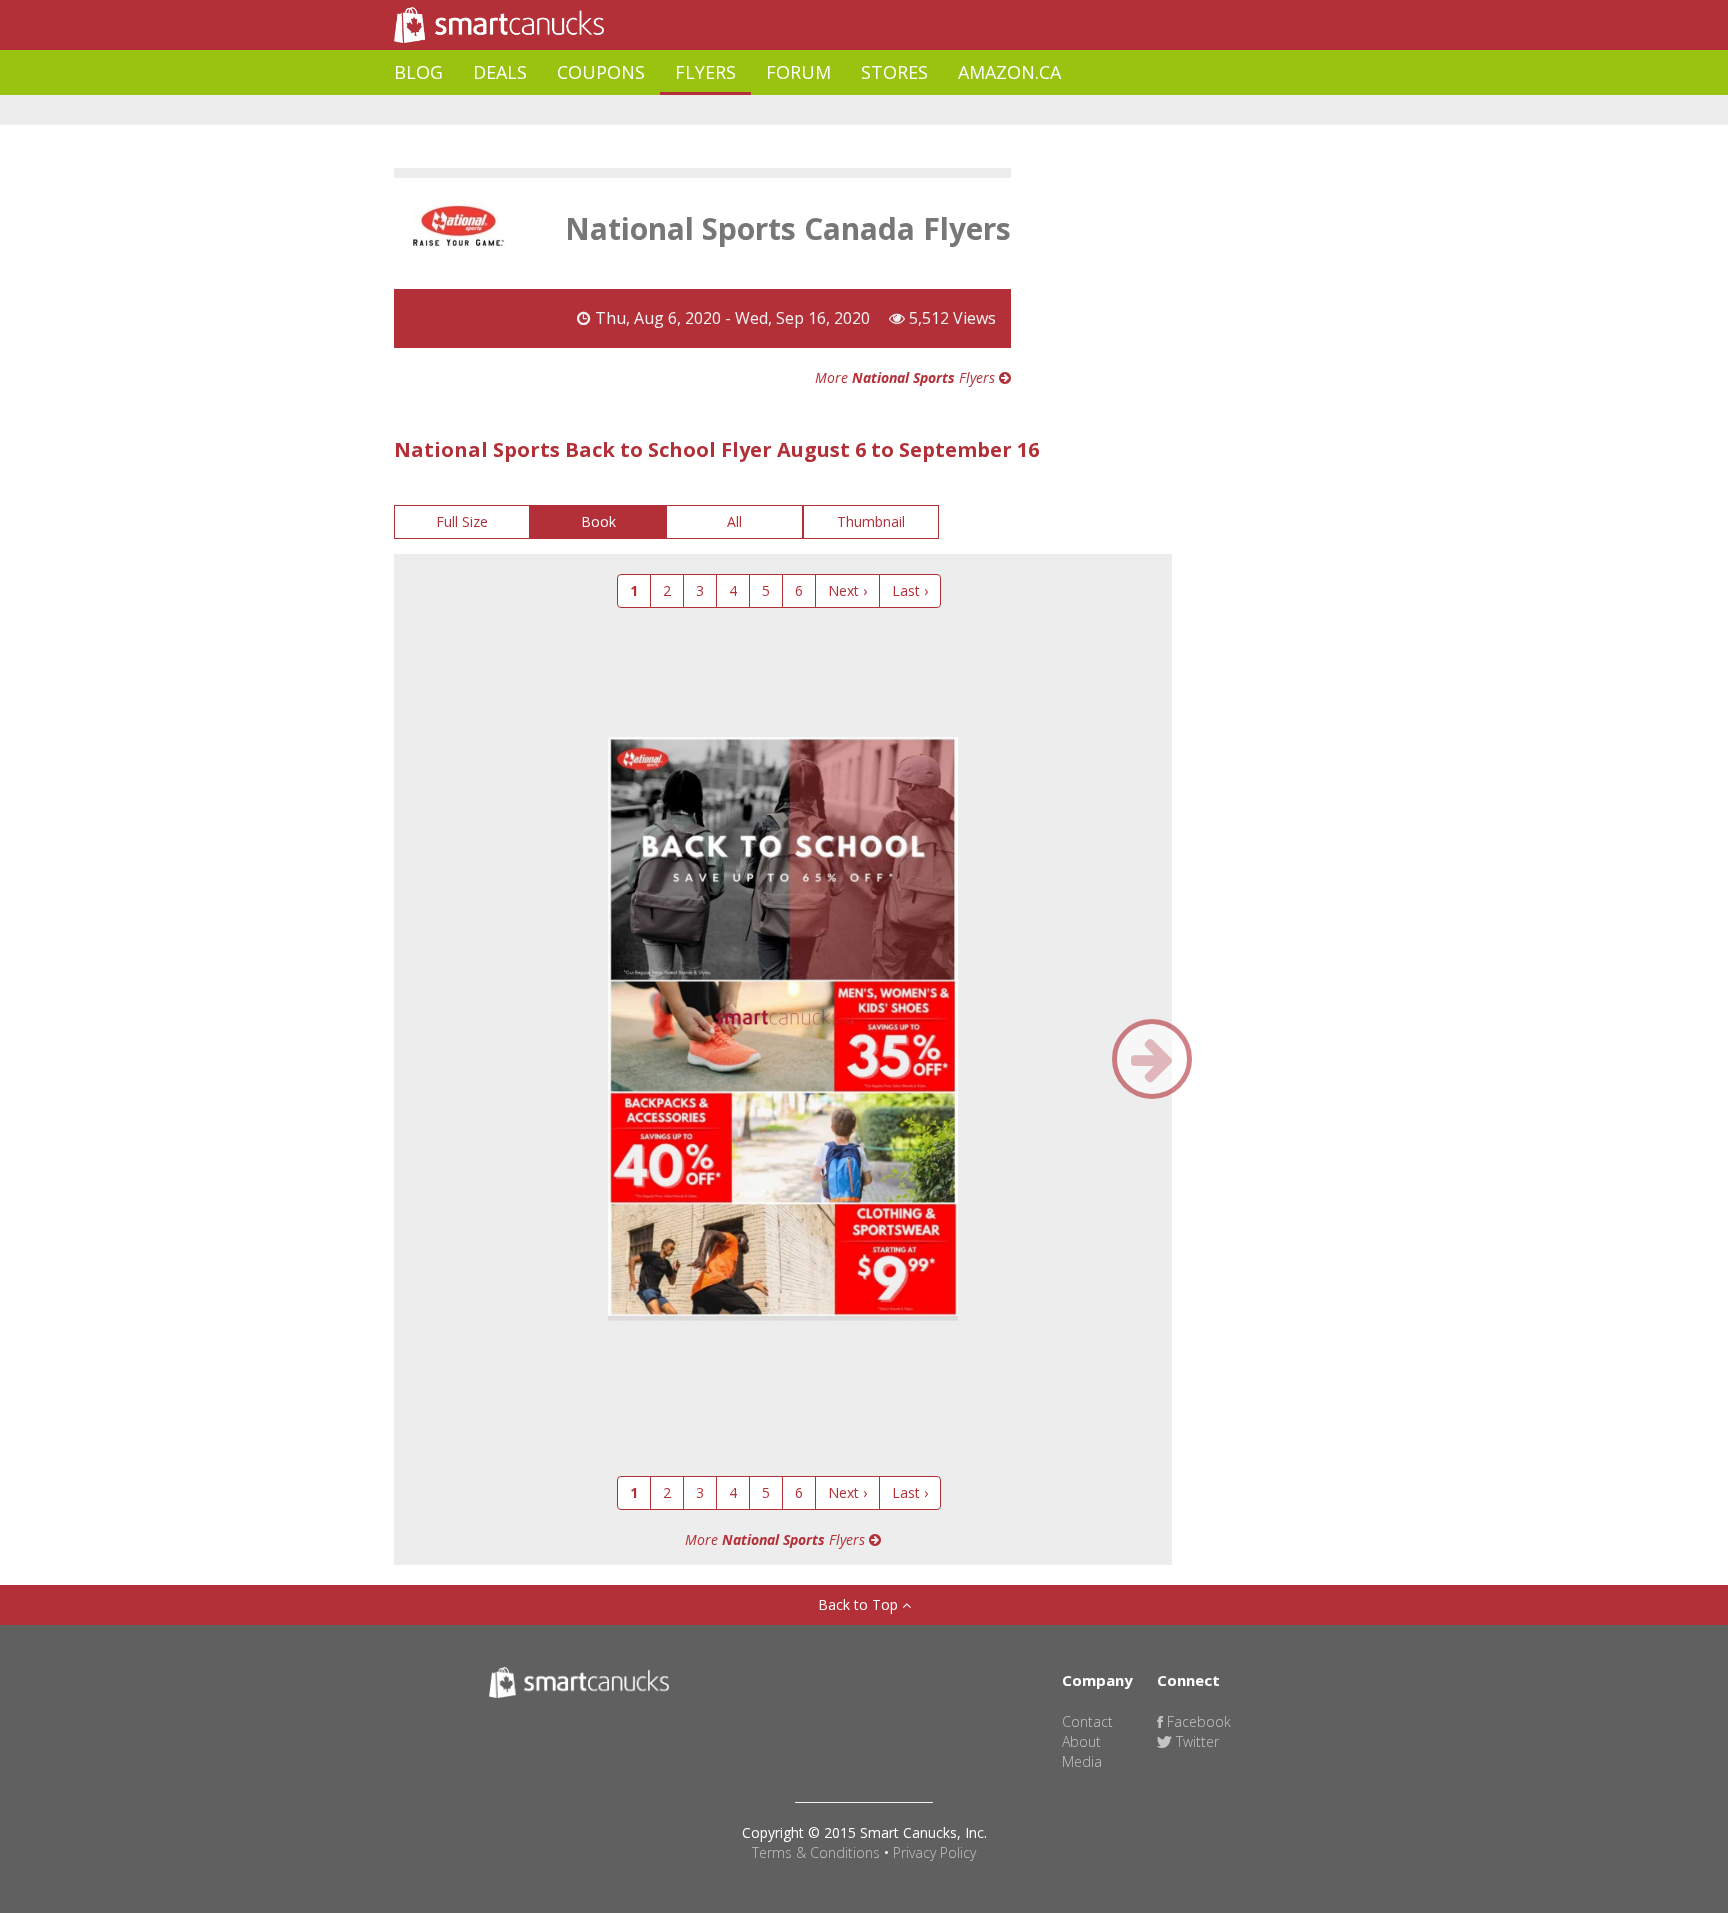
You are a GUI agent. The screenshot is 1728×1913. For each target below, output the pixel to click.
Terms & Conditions (816, 1852)
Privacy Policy (934, 1852)
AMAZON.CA (1009, 72)
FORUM (798, 72)
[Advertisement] (758, 110)
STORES (894, 72)
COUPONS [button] (601, 72)
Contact (1087, 1721)
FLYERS (705, 72)
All (734, 521)
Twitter (1195, 1741)
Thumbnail (871, 521)
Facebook (1197, 1721)
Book (598, 521)
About (1081, 1741)
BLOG (418, 72)
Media (1082, 1761)
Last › (910, 590)
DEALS (500, 72)
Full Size (462, 521)
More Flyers (907, 377)
